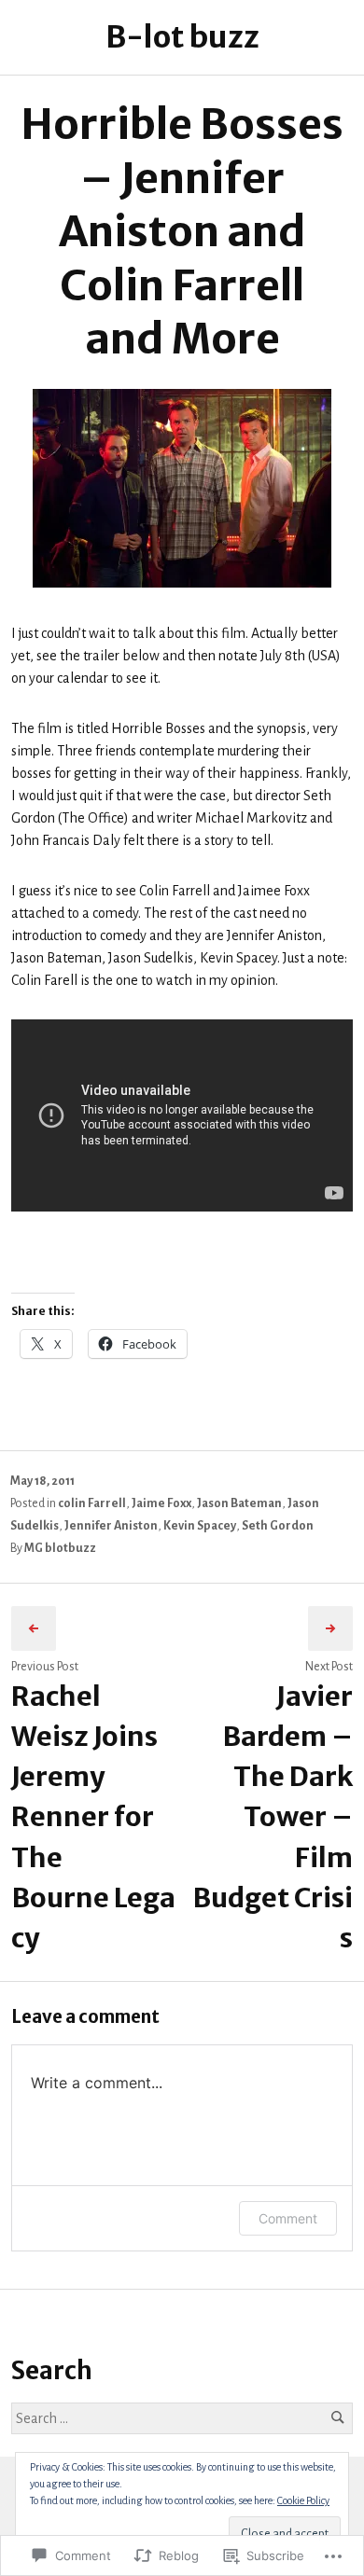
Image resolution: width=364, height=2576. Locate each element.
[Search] (337, 2418)
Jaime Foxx (161, 1503)
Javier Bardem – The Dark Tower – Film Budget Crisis (273, 1817)
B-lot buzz (182, 37)
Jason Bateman (239, 1503)
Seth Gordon (278, 1526)
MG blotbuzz (60, 1548)
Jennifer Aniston (111, 1526)
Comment (288, 2218)
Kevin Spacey (200, 1526)
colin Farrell (92, 1503)
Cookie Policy (303, 2500)
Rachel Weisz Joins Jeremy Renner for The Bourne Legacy (93, 1817)
